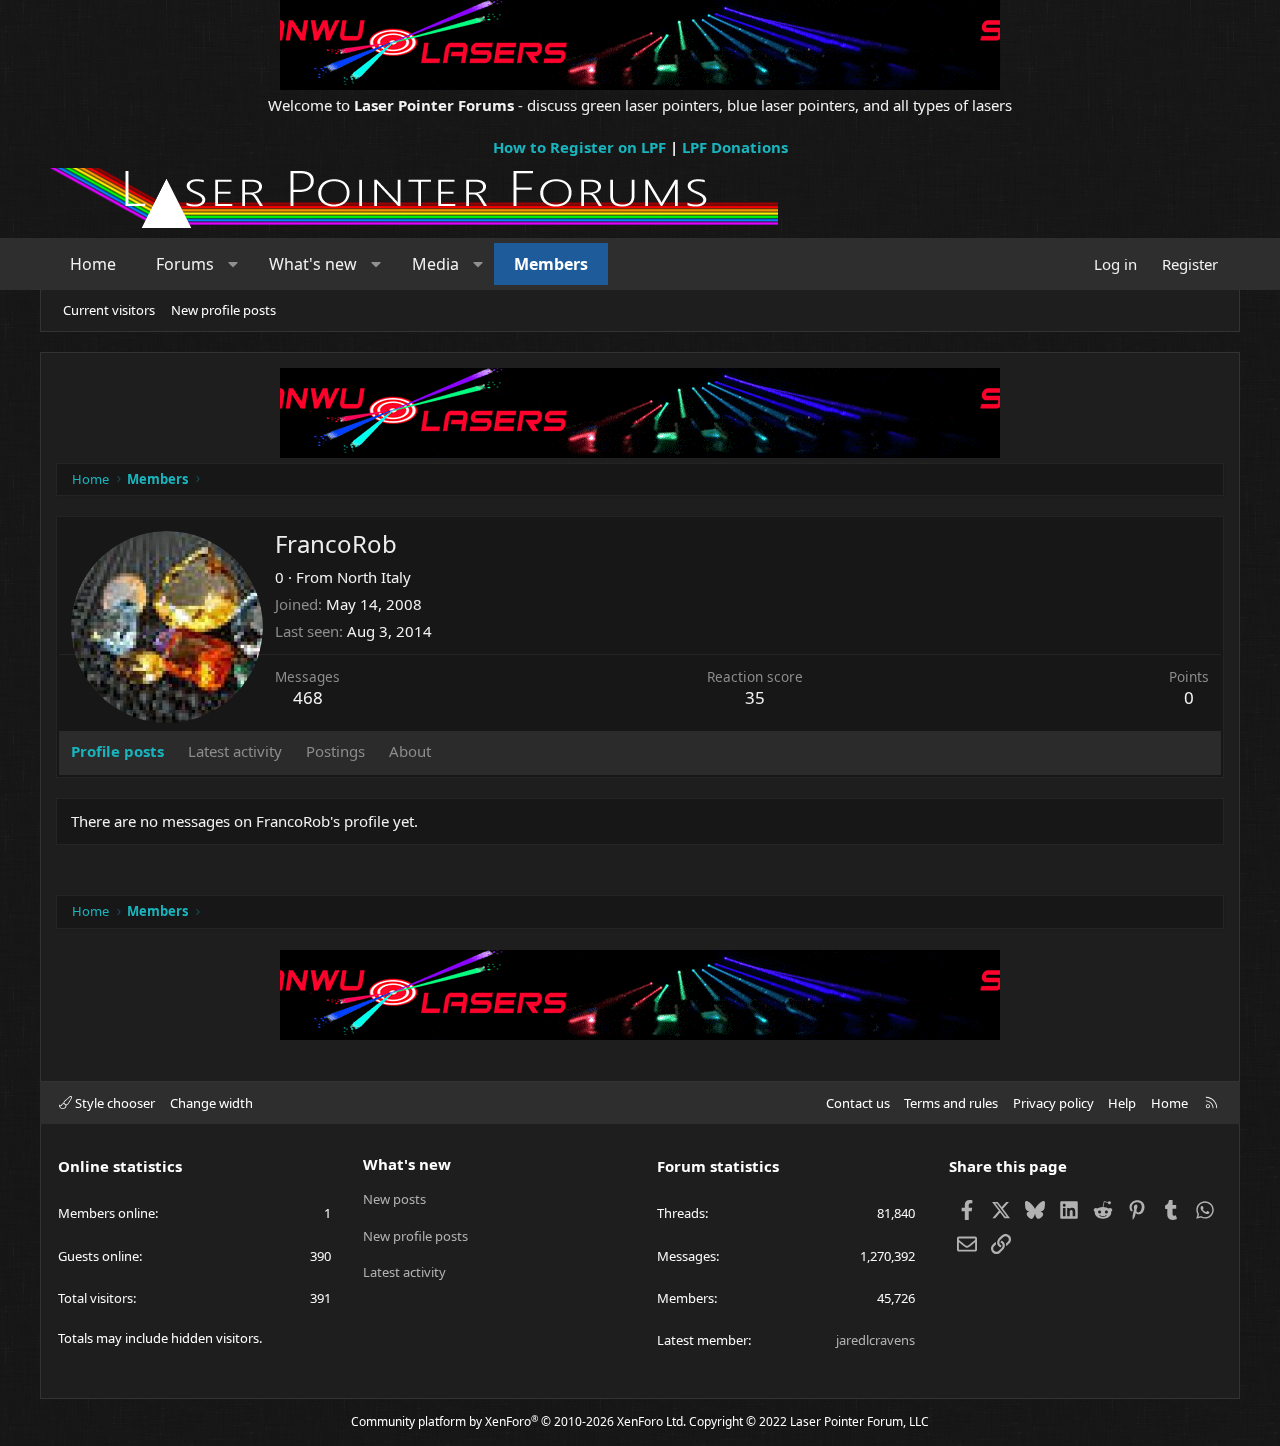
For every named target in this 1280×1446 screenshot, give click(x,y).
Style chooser (113, 1103)
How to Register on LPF (579, 147)
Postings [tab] (335, 751)
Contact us (858, 1103)
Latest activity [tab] (235, 751)
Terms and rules (951, 1103)
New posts (394, 1199)
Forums (185, 264)
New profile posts (223, 310)
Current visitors (109, 310)
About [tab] (410, 751)
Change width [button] (211, 1103)
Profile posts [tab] (117, 751)
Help (1122, 1103)
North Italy (374, 577)
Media (435, 264)
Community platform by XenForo (518, 1421)
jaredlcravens (875, 1340)
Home (93, 264)
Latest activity (404, 1272)
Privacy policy (1053, 1103)
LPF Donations (735, 147)
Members (551, 264)
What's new (313, 264)
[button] (233, 264)
